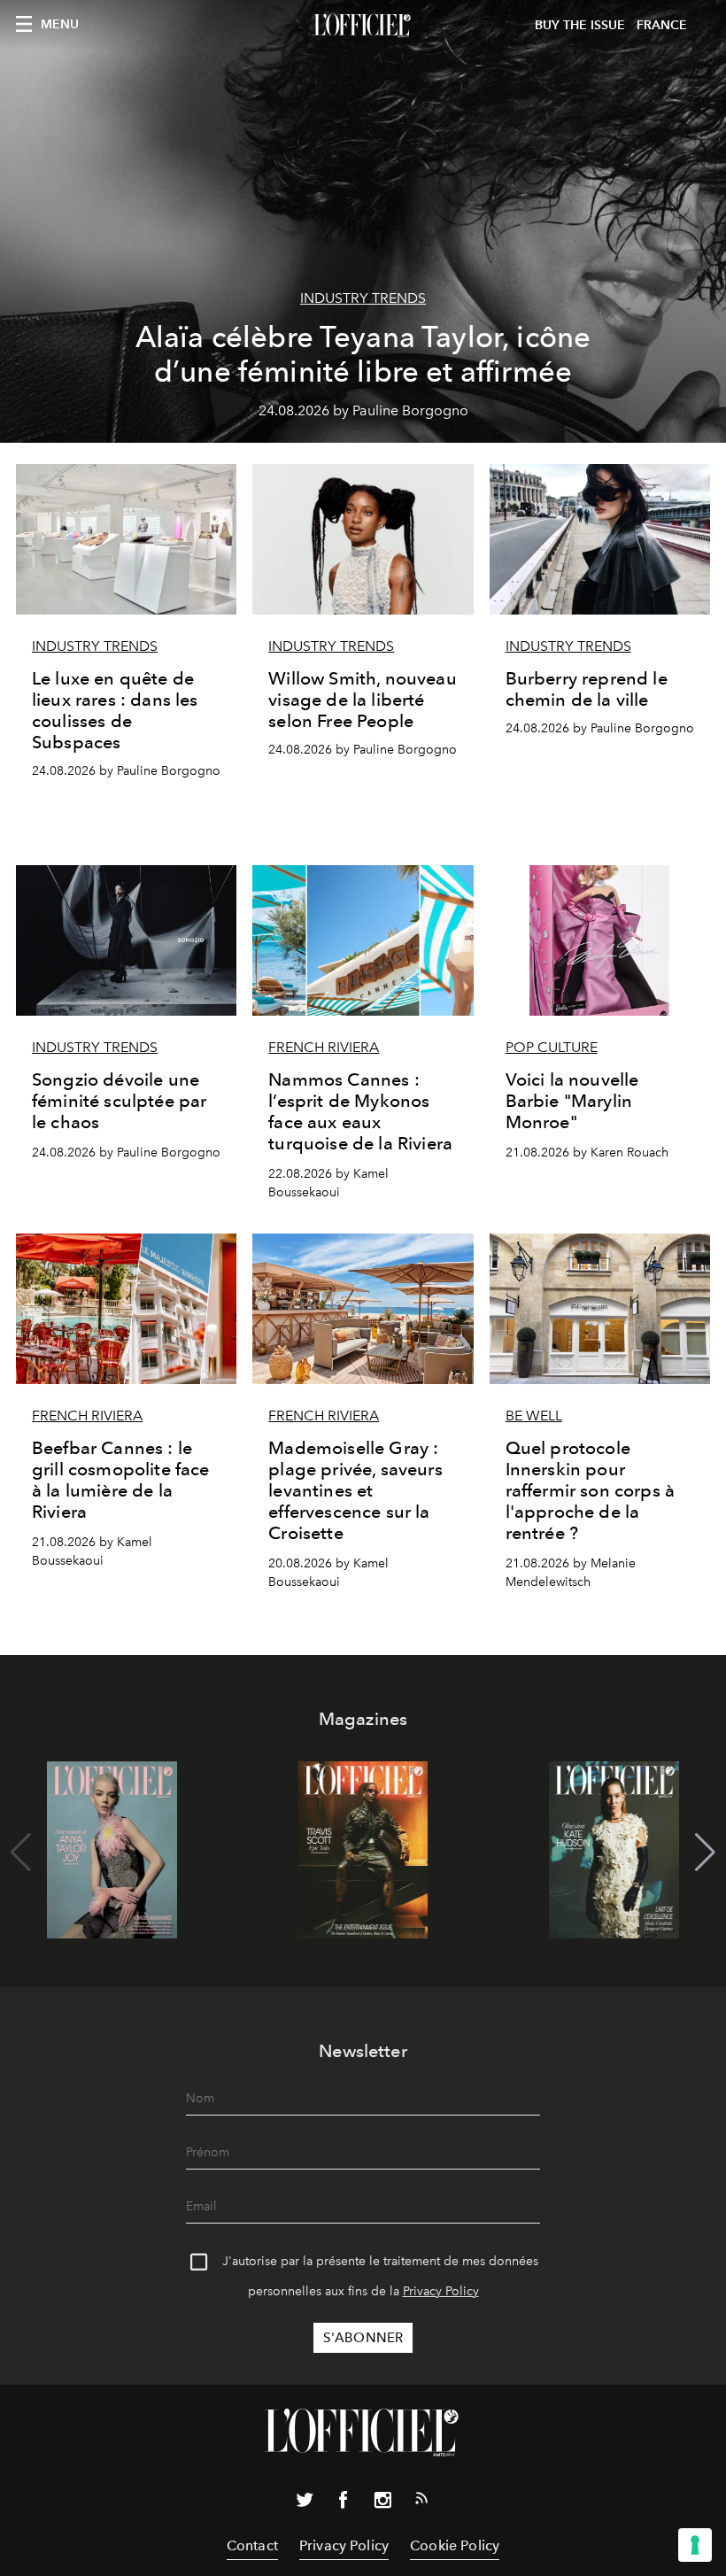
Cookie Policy (455, 2545)
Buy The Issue (580, 25)
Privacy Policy (441, 2291)
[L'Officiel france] (363, 26)
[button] (705, 1853)
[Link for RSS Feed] (421, 2502)
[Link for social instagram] (382, 2503)
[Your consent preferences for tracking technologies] (695, 2545)
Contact (252, 2545)
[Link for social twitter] (305, 2503)
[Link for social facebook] (344, 2503)
